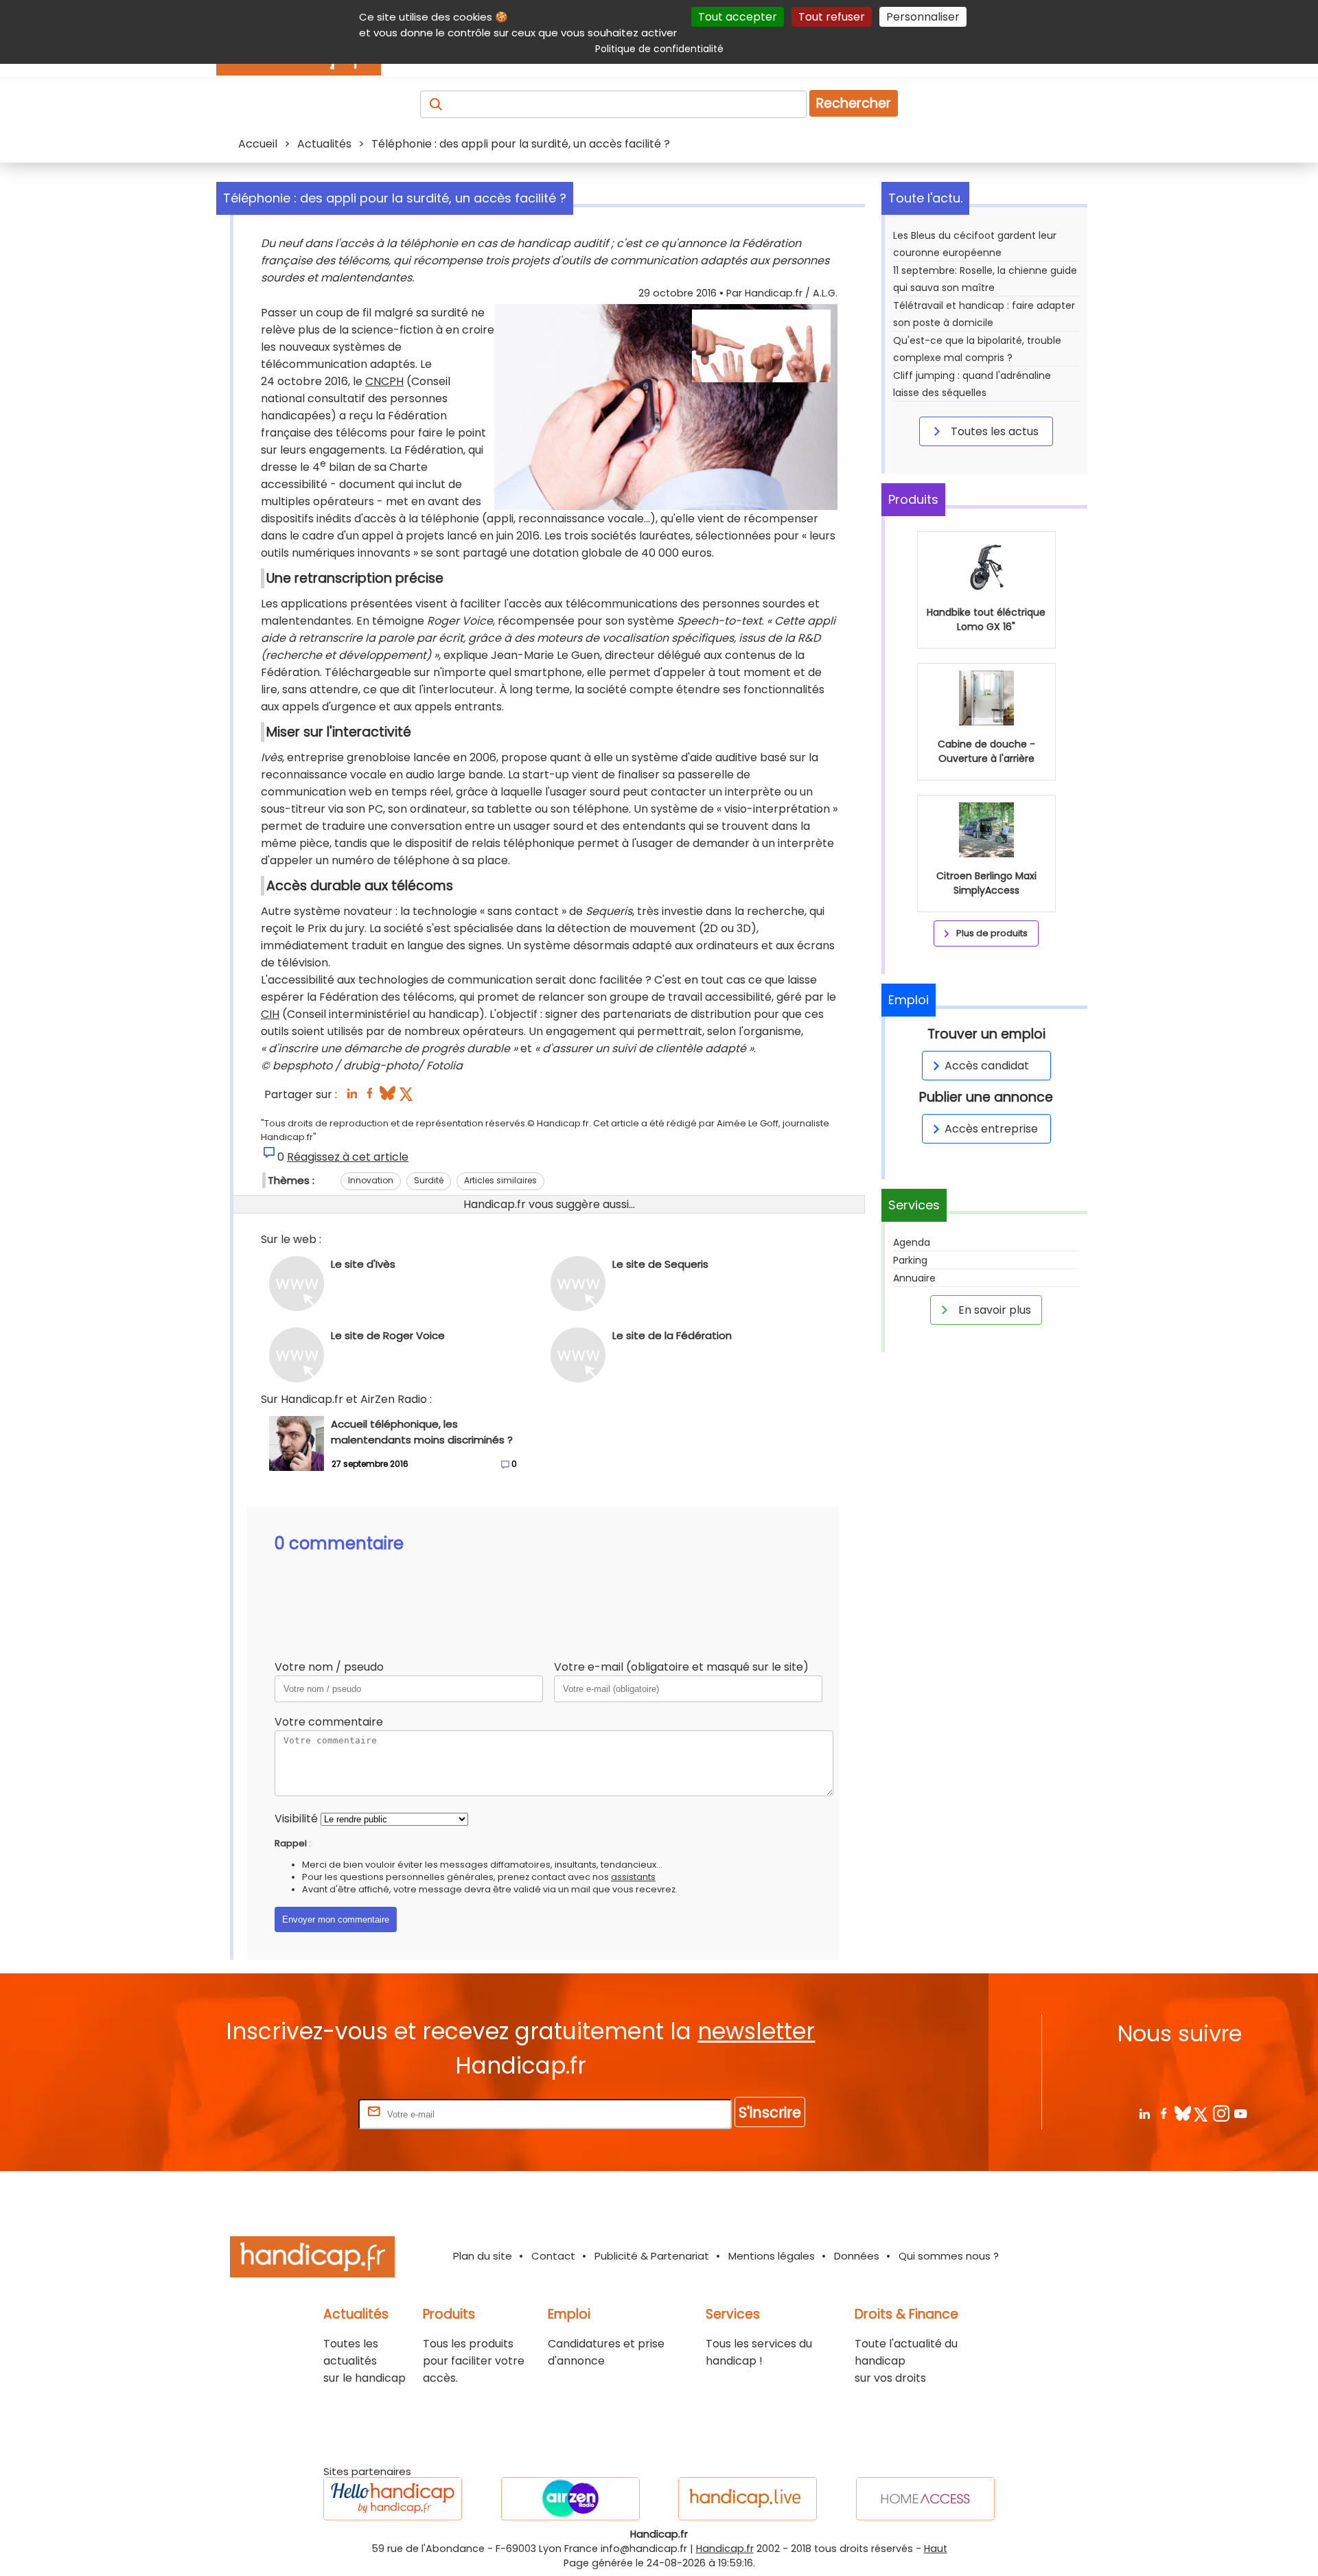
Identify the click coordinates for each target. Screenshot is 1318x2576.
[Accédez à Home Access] (925, 2499)
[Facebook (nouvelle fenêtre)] (370, 1097)
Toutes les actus (993, 431)
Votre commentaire (329, 1722)
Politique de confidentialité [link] (659, 49)
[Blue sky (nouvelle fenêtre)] (388, 1097)
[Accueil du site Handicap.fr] (312, 2259)
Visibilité (296, 1819)
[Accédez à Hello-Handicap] (393, 2499)
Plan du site (483, 2256)
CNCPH (384, 381)
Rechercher (854, 103)
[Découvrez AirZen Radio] (570, 2499)
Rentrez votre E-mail (301, 2114)
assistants (633, 1877)
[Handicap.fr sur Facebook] (1163, 2113)
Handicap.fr (725, 2549)
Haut (936, 2549)
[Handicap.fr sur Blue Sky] (1182, 2113)
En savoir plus (993, 1310)
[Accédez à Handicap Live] (748, 2499)
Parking (910, 1260)
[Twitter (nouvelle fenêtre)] (407, 1097)
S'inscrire (770, 2112)
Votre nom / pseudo (329, 1667)
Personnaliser (923, 17)
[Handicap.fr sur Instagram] (1221, 2113)
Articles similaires (500, 1180)
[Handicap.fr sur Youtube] (1240, 2113)
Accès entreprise (991, 1129)
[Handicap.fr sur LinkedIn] (1144, 2113)
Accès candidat (987, 1066)
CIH (270, 1014)
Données (857, 2256)
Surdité (429, 1180)
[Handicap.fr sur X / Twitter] (1202, 2113)
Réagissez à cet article (348, 1157)
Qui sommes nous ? (949, 2256)
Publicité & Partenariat (652, 2256)
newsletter (756, 2031)
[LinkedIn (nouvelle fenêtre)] (352, 1097)
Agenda (912, 1242)
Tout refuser (832, 17)
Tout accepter (738, 17)
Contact (553, 2256)
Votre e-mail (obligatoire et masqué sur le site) (681, 1667)
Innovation (371, 1180)
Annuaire (914, 1278)
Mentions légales (772, 2256)
